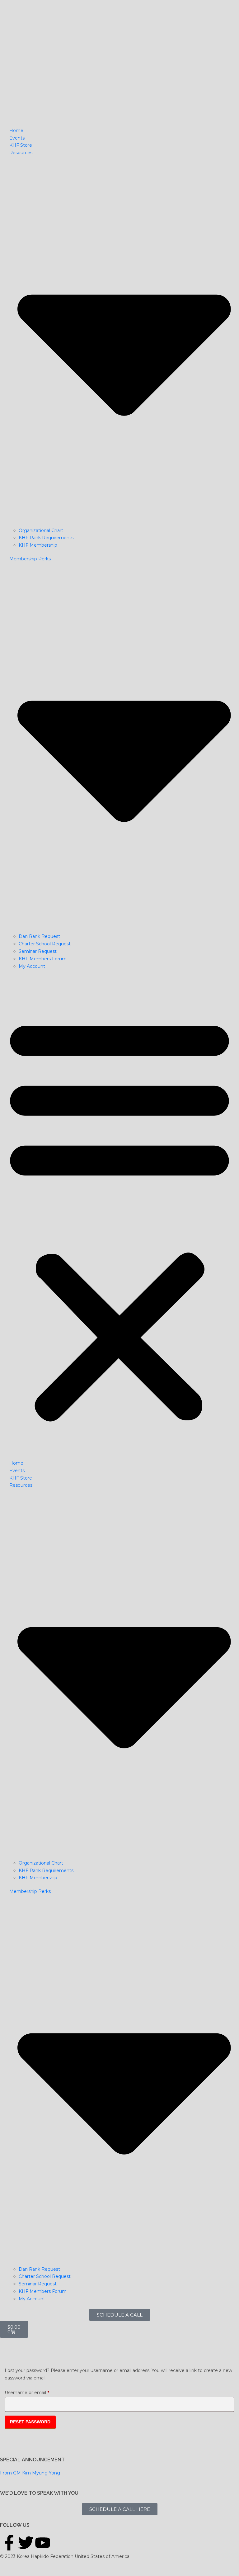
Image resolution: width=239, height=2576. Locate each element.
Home (16, 131)
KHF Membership (38, 545)
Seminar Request (38, 951)
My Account (32, 966)
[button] (119, 1218)
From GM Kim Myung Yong (30, 2473)
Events (17, 138)
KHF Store (21, 145)
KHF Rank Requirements (46, 538)
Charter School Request (45, 944)
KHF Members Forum (43, 959)
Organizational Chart (41, 530)
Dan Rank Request (39, 936)
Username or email (37, 2392)
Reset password (30, 2422)
